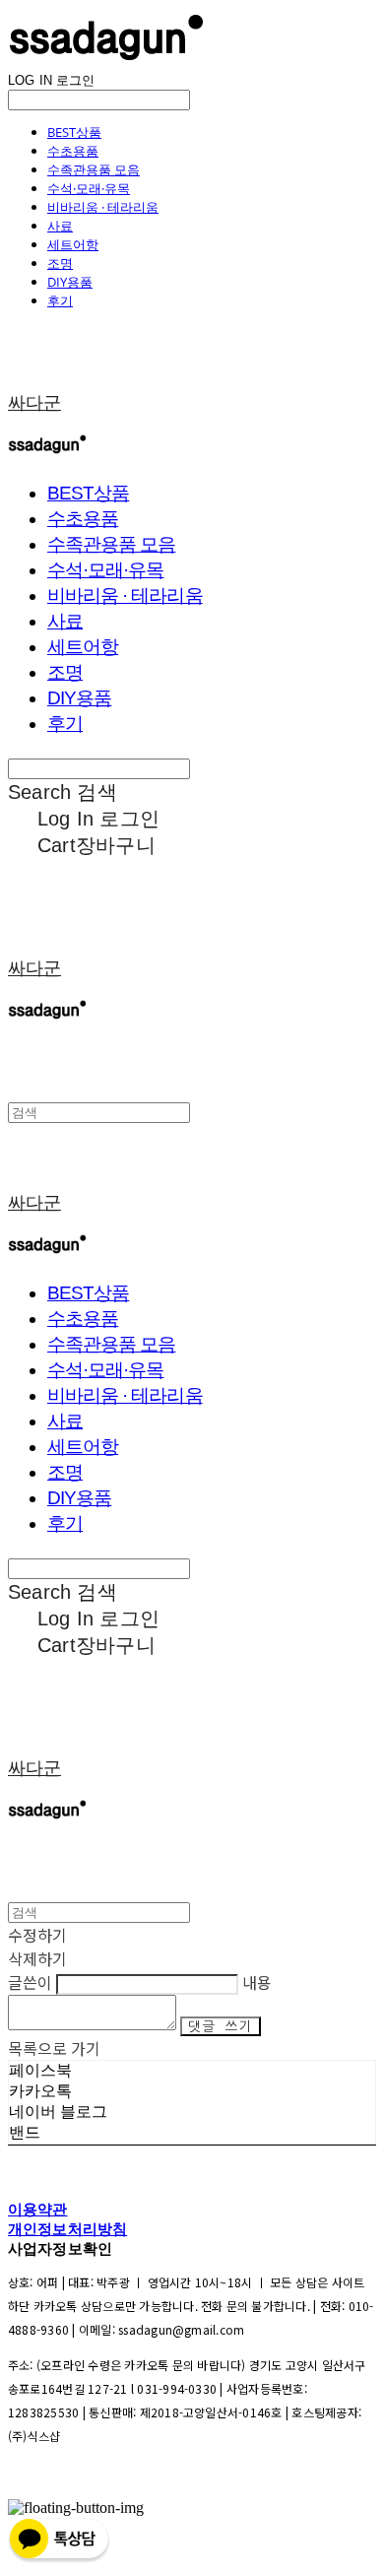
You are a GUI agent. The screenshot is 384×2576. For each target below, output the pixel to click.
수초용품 (73, 151)
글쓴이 (30, 1982)
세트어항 (73, 244)
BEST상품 (74, 132)
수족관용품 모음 (94, 169)
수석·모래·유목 (89, 188)
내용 (257, 1982)
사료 (60, 226)
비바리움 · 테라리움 (103, 207)
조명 (60, 263)
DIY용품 (70, 282)
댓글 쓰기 (221, 2026)
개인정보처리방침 (67, 2229)
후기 (60, 300)
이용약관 (38, 2209)
